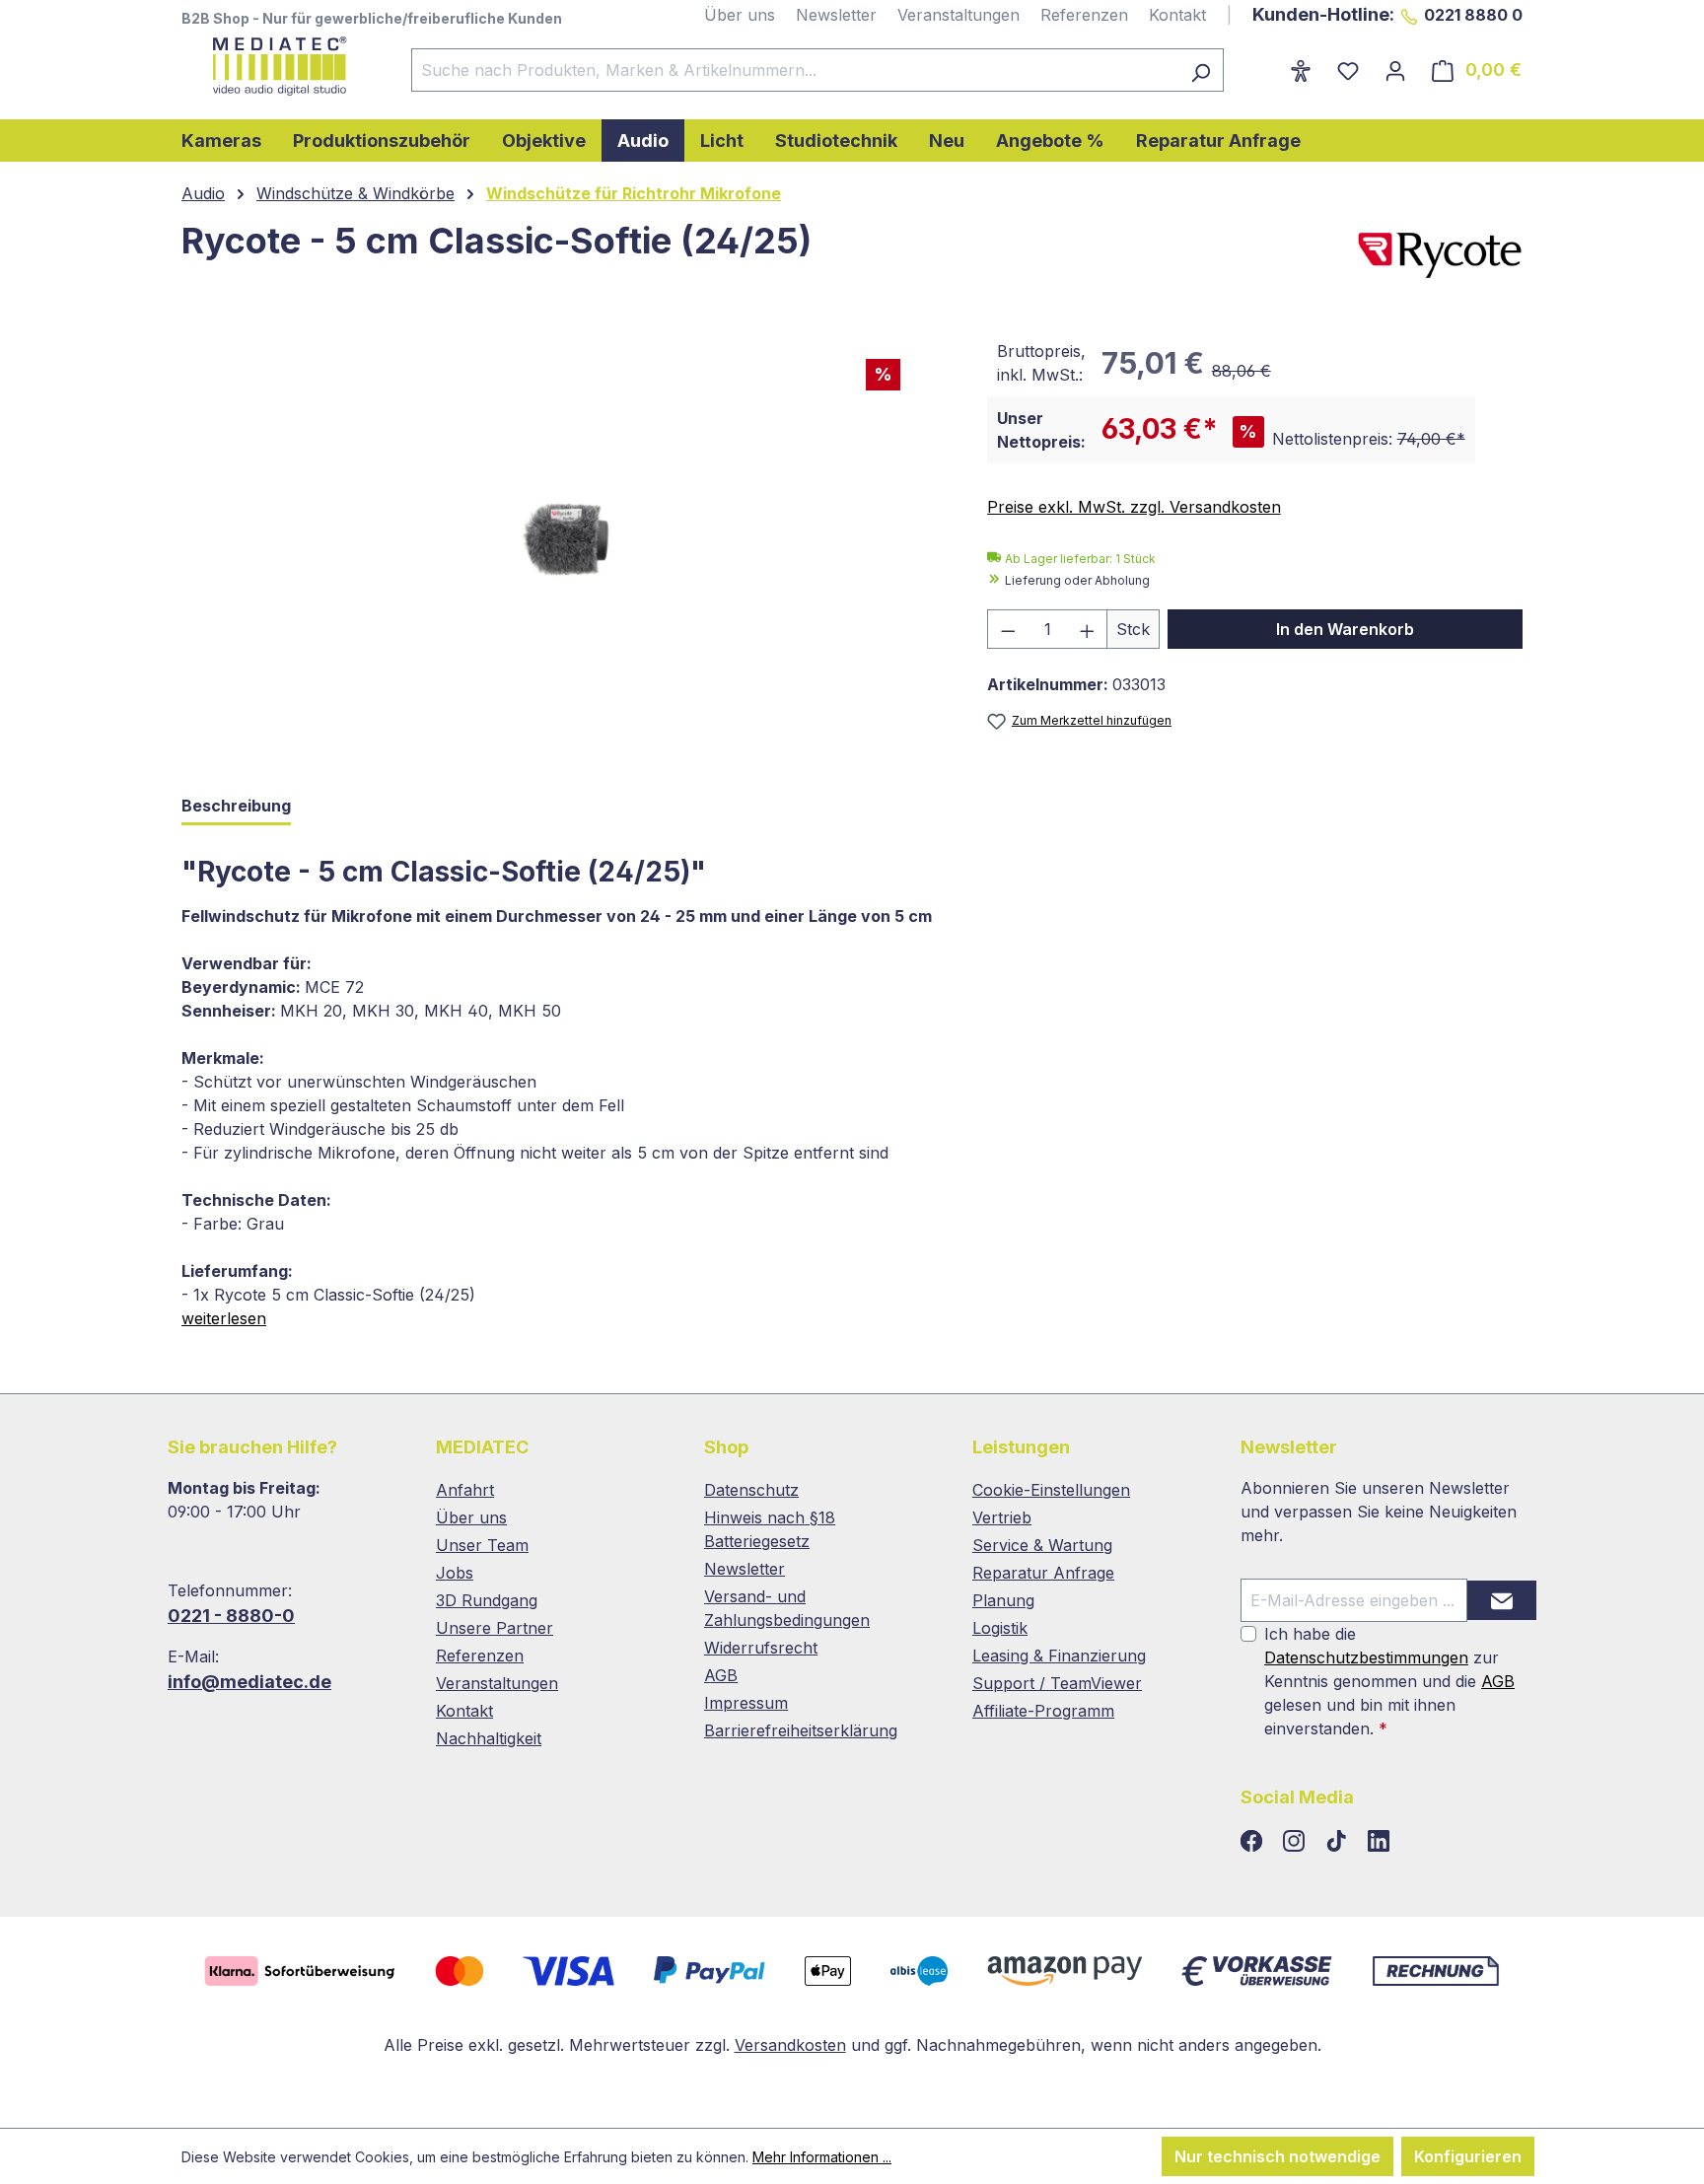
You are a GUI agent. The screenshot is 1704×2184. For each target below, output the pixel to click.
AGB (721, 1675)
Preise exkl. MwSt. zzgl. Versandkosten (1134, 507)
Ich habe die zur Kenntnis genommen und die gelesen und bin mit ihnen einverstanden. (1389, 1681)
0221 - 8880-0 (231, 1616)
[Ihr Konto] (1395, 70)
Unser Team (482, 1545)
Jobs (455, 1573)
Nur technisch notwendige (1278, 2156)
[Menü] (1264, 64)
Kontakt (1177, 15)
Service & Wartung (1042, 1545)
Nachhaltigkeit (489, 1738)
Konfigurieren (1468, 2156)
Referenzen (1084, 15)
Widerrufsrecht (761, 1648)
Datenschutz (751, 1490)
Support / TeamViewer (1057, 1683)
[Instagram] (1296, 1842)
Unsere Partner (495, 1628)
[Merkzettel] (1348, 70)
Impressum (746, 1703)
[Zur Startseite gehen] (277, 66)
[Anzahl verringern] (1008, 629)
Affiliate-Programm (1043, 1711)
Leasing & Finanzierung (1059, 1656)
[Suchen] (1201, 70)
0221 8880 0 (1473, 15)
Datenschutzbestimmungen (1366, 1657)
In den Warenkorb (1345, 629)
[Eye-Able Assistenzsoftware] (1301, 70)
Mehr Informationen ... (822, 2157)
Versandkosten (790, 2045)
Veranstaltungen (958, 15)
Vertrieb (1002, 1517)
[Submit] (1502, 1600)
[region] (565, 541)
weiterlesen (224, 1318)
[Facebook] (1254, 1842)
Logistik (1000, 1628)
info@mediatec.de (249, 1682)
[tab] (236, 807)
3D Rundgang (487, 1600)
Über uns (740, 15)
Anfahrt (465, 1490)
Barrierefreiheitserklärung (801, 1730)
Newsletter (836, 15)
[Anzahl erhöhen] (1088, 629)
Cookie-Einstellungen (1051, 1490)
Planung (1003, 1600)
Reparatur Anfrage (1043, 1573)
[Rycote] (1440, 255)
